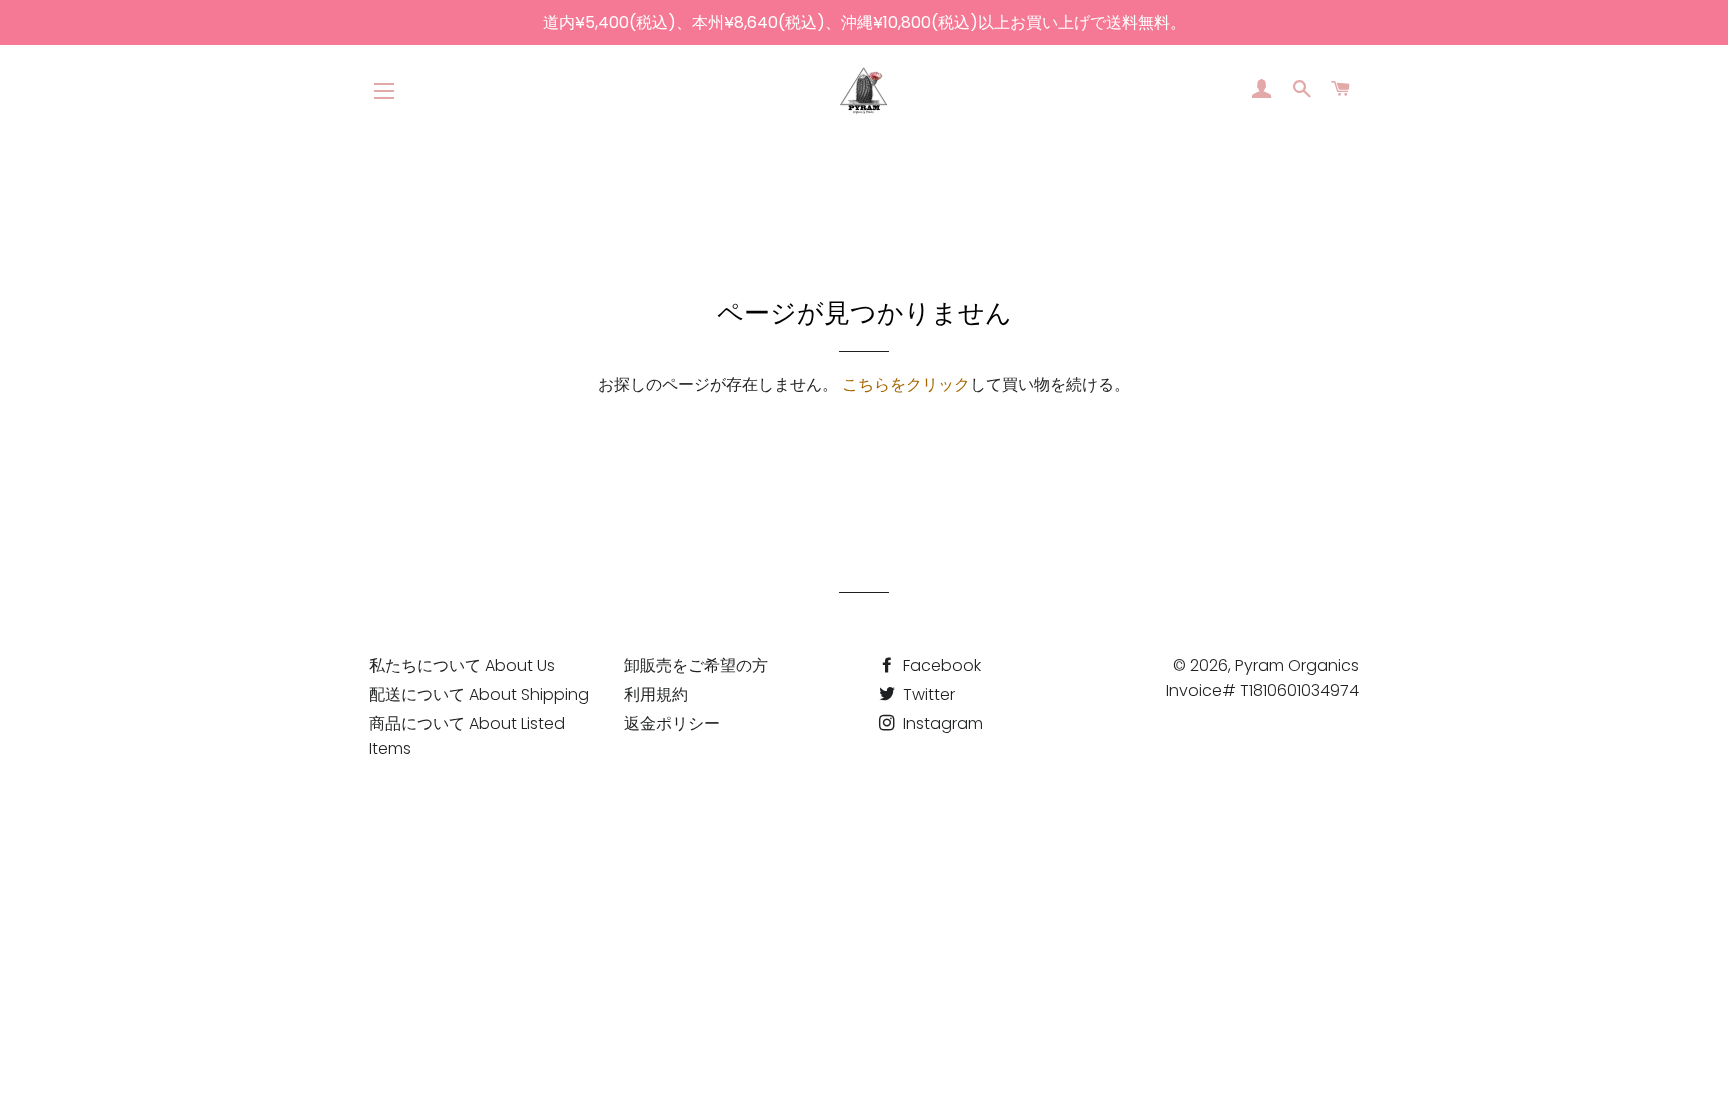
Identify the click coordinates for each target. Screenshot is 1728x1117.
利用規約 (656, 694)
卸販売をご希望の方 (696, 665)
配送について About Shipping (479, 694)
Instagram (941, 723)
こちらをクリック (906, 384)
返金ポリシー (672, 723)
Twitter (927, 694)
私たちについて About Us (462, 665)
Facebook (940, 665)
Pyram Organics (1297, 665)
